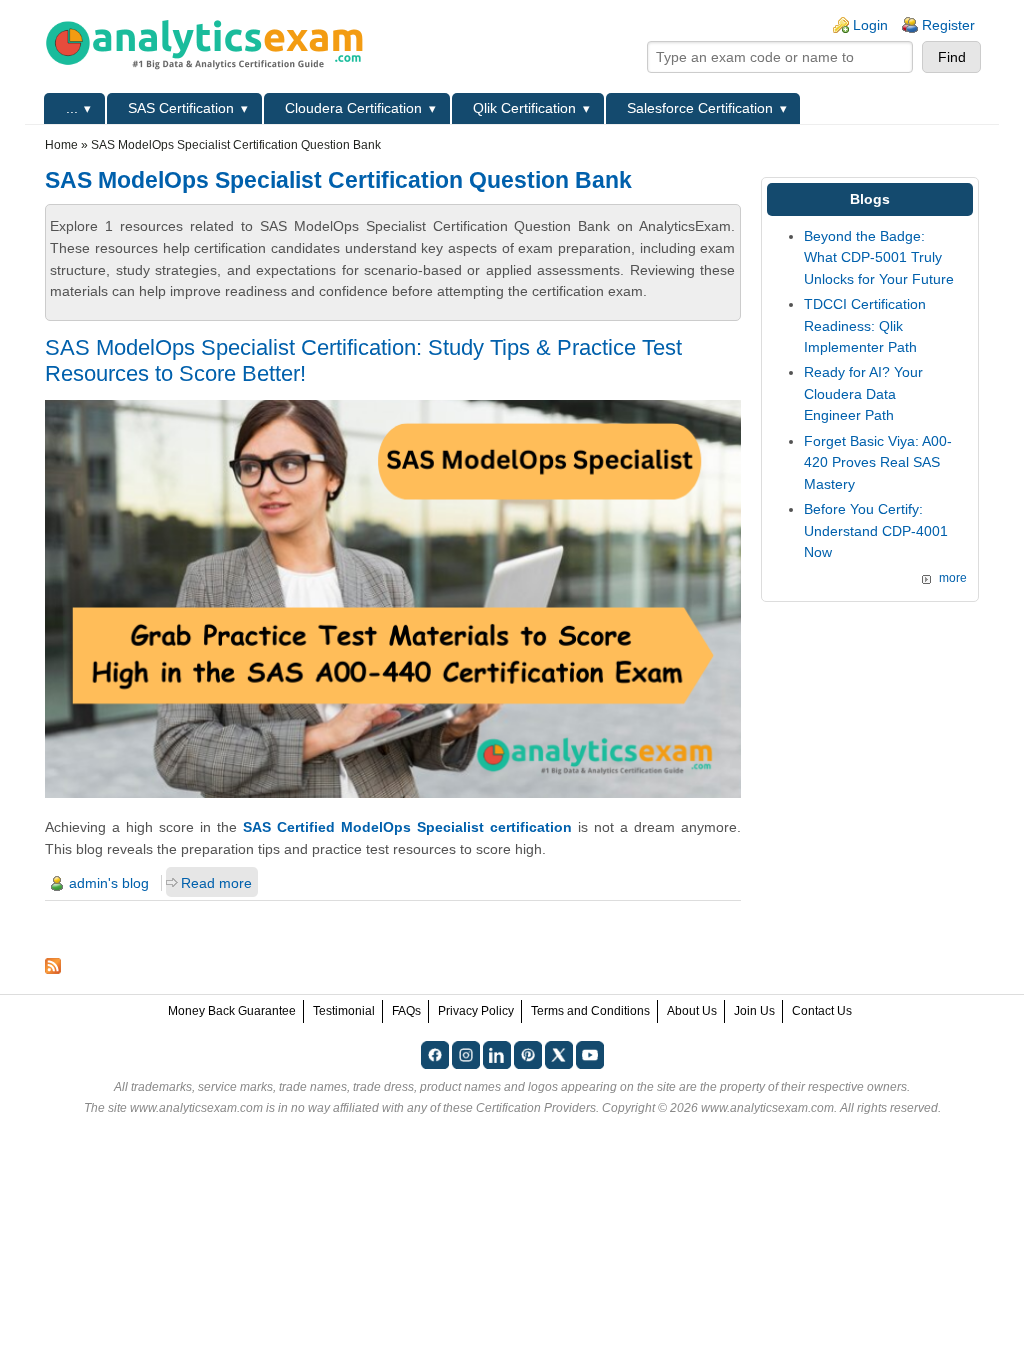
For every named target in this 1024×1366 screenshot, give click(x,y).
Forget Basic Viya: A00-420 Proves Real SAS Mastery (878, 462)
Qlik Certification (524, 108)
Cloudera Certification (353, 108)
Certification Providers (536, 1108)
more (953, 578)
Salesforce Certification (700, 108)
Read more (216, 883)
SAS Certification (181, 108)
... (72, 108)
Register (948, 25)
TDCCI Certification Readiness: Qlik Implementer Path (865, 325)
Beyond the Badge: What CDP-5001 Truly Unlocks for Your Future (879, 257)
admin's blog (109, 883)
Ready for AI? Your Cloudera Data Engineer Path (863, 393)
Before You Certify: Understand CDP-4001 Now (876, 530)
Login (870, 25)
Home (61, 145)
